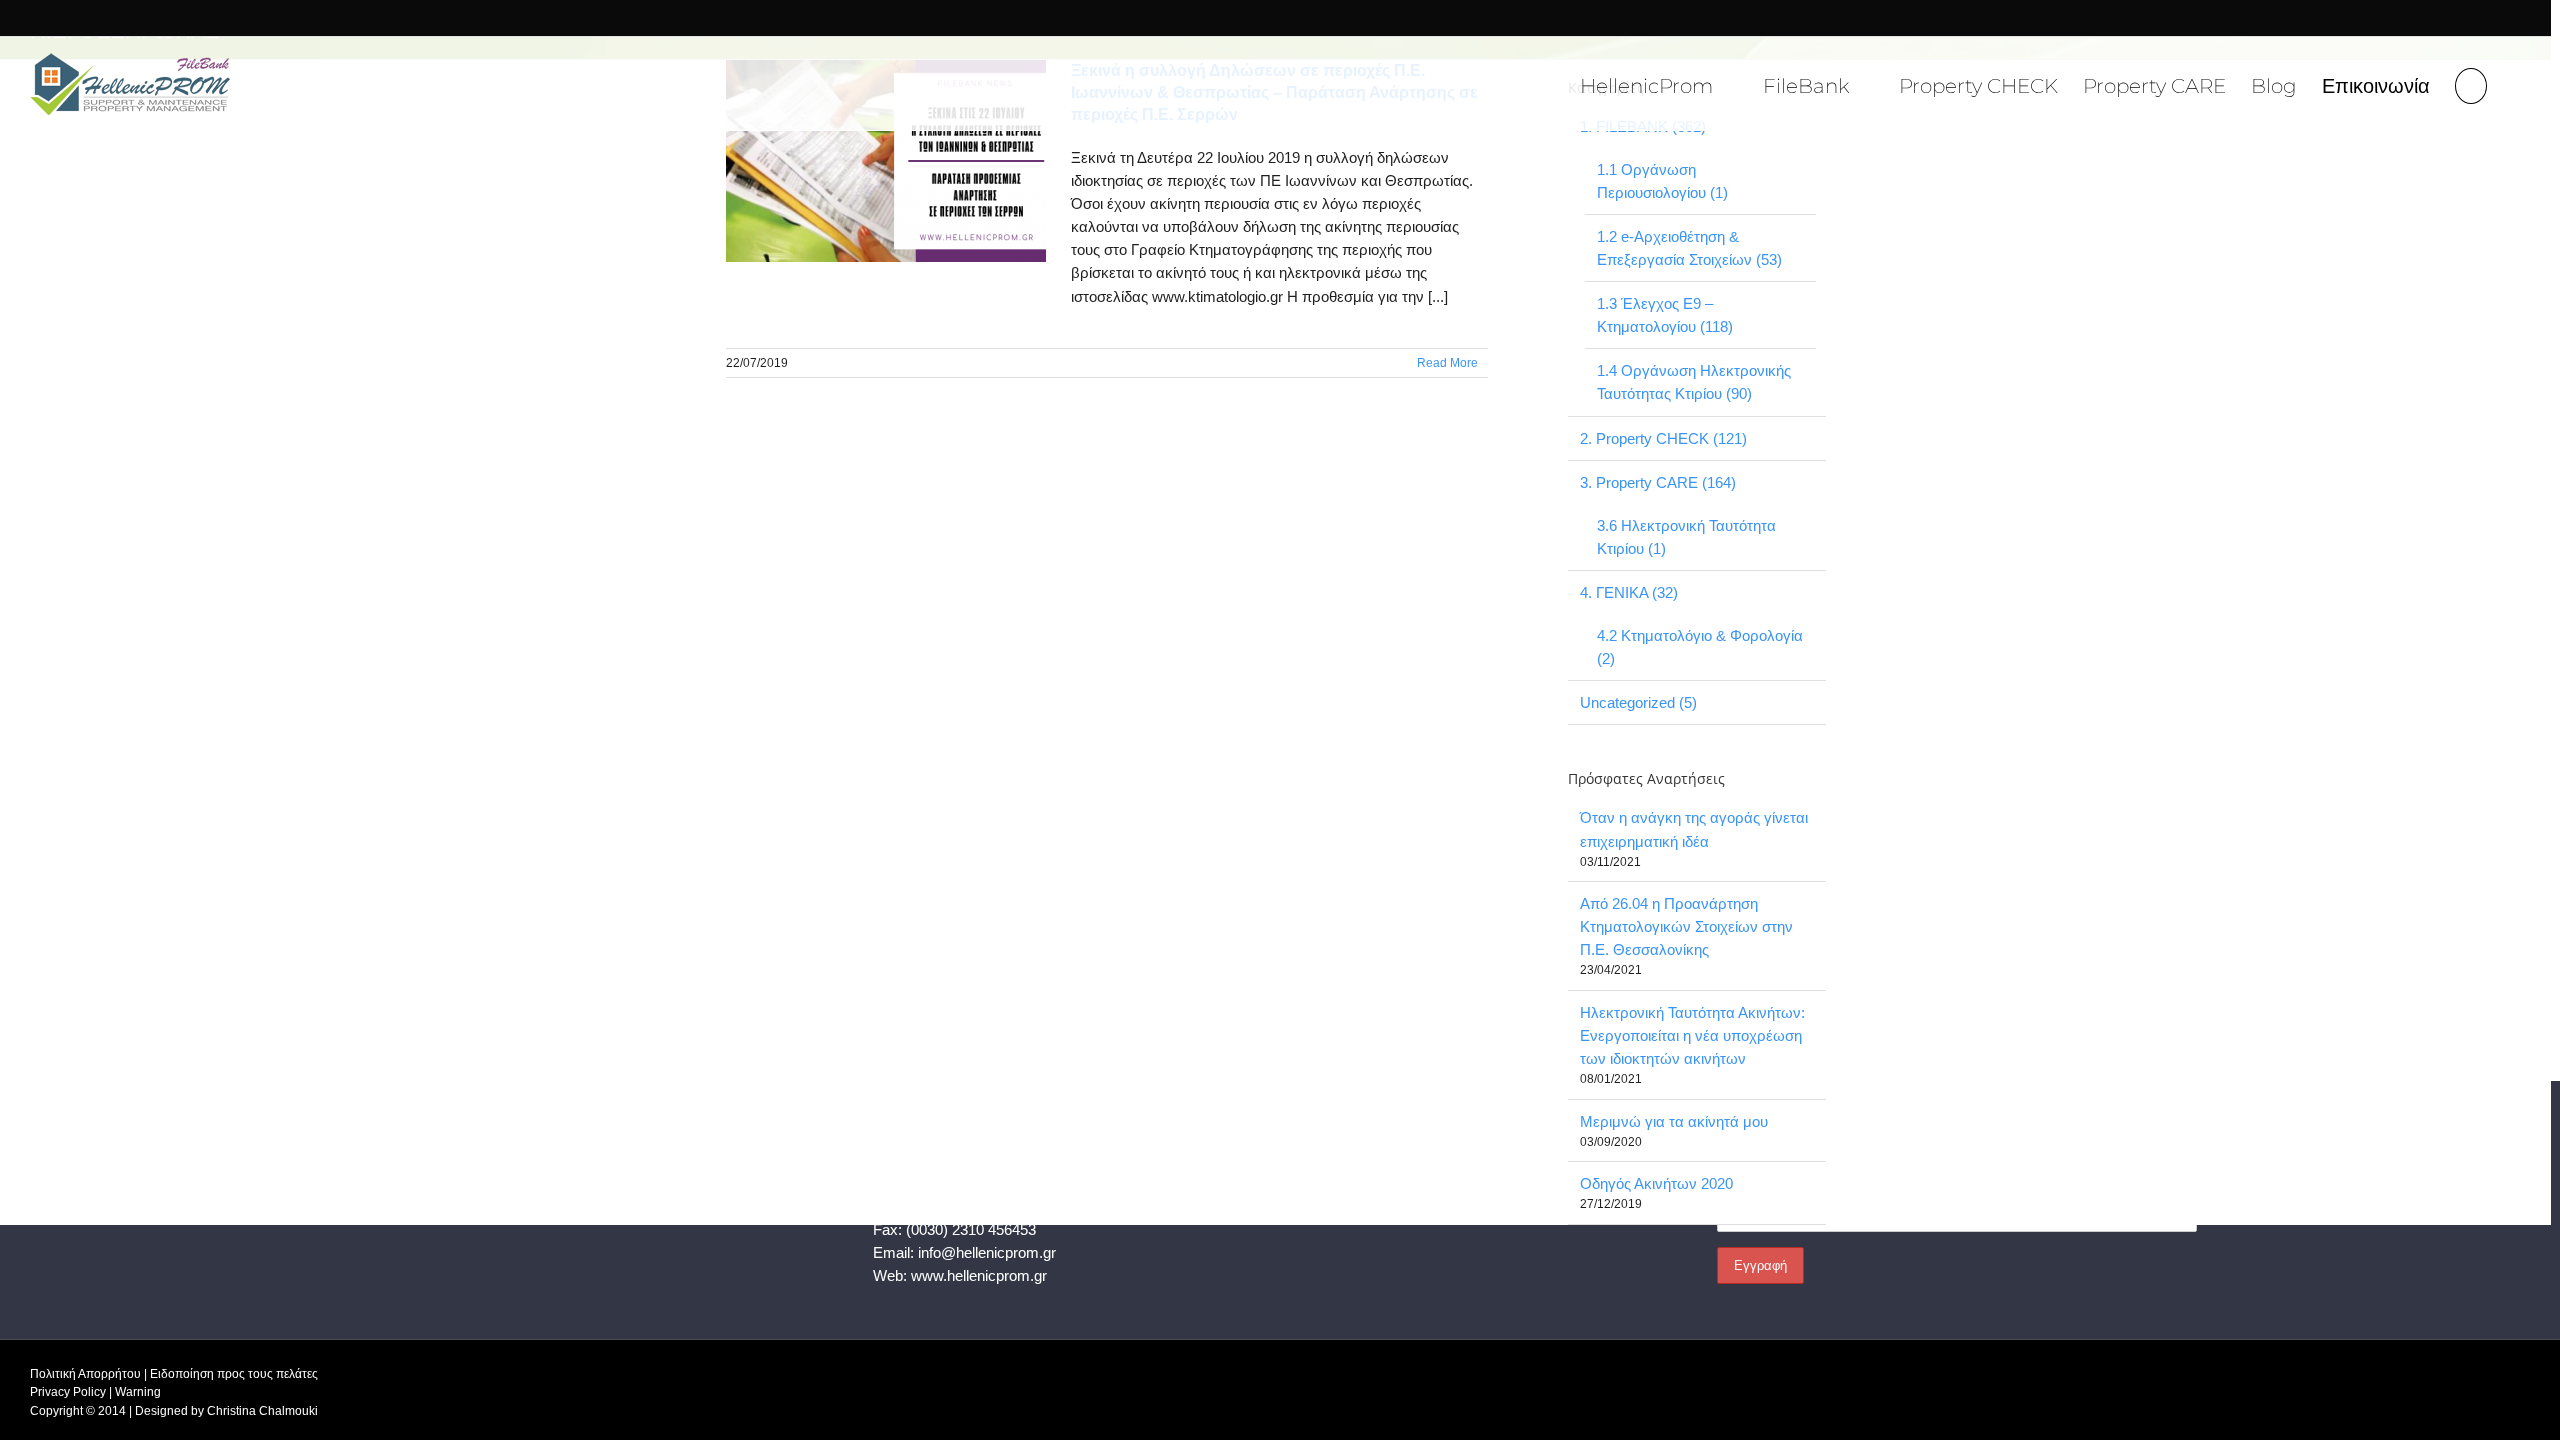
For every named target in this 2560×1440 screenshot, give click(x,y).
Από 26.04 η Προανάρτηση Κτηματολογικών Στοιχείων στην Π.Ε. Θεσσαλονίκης (1686, 926)
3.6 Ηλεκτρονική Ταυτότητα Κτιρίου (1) (1686, 537)
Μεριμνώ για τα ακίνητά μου (1674, 1121)
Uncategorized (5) (1638, 702)
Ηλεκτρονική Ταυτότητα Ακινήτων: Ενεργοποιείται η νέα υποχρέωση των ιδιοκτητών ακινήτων (1692, 1035)
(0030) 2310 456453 (971, 1229)
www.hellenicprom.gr (979, 1275)
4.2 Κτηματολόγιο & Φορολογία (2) (1700, 647)
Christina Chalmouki (262, 1411)
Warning (138, 1392)
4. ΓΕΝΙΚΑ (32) (1629, 592)
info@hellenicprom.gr (987, 1252)
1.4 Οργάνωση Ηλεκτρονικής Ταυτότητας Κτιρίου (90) (1694, 382)
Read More (1447, 363)
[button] (2471, 83)
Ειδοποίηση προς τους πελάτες (234, 1374)
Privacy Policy (68, 1392)
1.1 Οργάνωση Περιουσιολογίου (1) (1662, 181)
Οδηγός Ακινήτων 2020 (1656, 1183)
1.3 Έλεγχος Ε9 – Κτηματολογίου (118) (1665, 315)
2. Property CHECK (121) (1663, 438)
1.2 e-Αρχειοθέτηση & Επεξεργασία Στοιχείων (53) (1689, 248)
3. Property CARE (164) (1658, 482)
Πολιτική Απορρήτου (85, 1374)
